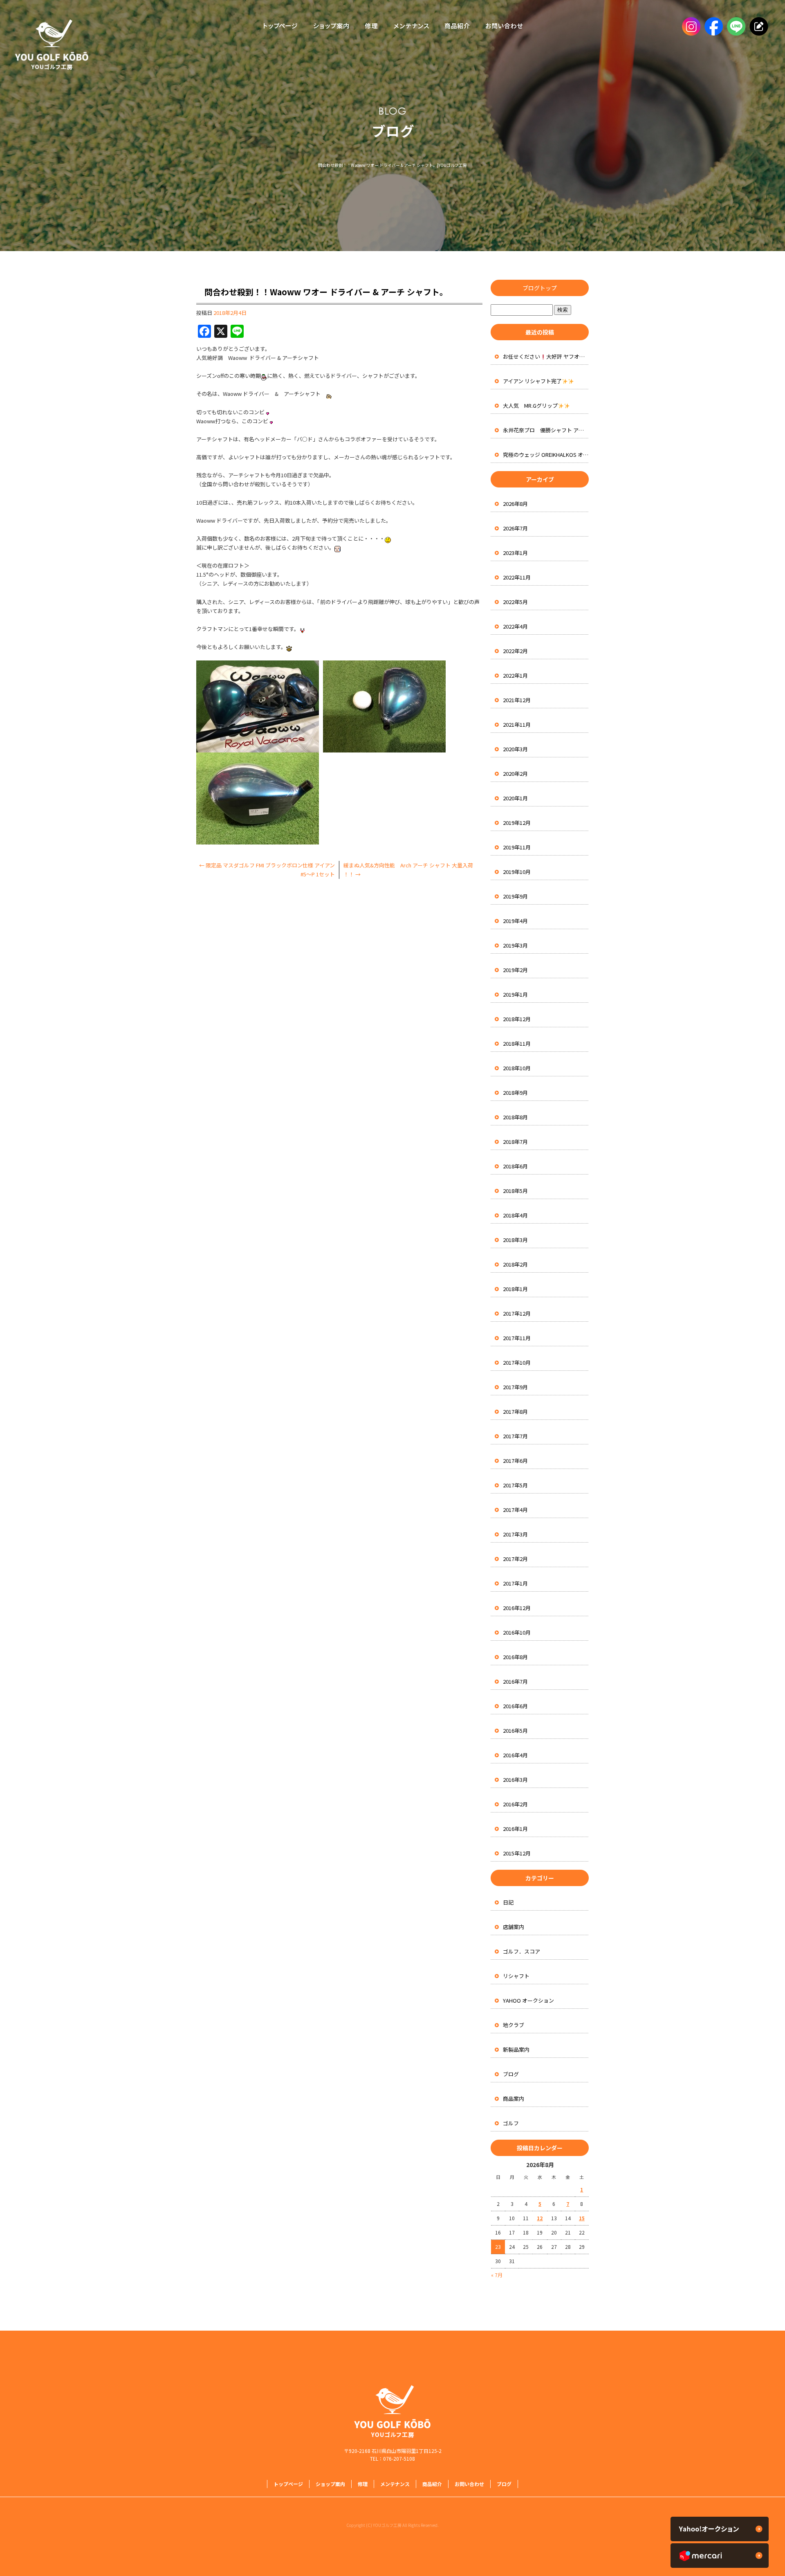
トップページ (278, 27)
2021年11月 (517, 724)
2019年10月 (517, 872)
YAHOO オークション (528, 2000)
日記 (508, 1902)
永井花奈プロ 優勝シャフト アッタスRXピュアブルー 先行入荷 (546, 430)
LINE (735, 27)
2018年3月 (515, 1240)
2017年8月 (515, 1412)
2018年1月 (515, 1289)
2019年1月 (515, 994)
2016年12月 (517, 1608)
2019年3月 (515, 945)
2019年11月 (517, 847)
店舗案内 (514, 1927)
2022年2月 (515, 651)
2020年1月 (515, 798)
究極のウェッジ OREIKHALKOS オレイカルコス (546, 455)
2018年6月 (515, 1166)
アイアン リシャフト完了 (532, 381)
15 (582, 2218)
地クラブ (514, 2025)
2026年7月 (515, 528)
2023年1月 (515, 553)
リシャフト (516, 1976)
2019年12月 (517, 823)
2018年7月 (515, 1142)
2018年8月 (515, 1117)
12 (540, 2218)
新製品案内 (516, 2049)
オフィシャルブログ (757, 27)
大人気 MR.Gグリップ (530, 405)
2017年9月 (515, 1387)
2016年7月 (515, 1681)
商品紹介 (456, 27)
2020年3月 (515, 749)
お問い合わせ (506, 27)
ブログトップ (540, 288)
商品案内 (514, 2099)
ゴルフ (511, 2123)
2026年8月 (515, 504)
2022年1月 (515, 675)
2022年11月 (517, 577)
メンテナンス (411, 27)
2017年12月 (517, 1313)
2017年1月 (515, 1583)
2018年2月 (515, 1264)
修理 (371, 27)
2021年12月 (517, 700)
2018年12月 (517, 1019)
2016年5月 (515, 1730)
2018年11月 (517, 1043)
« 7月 (497, 2275)
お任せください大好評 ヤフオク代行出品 (546, 356)
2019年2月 (515, 970)
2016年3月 (515, 1780)
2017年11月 (517, 1338)
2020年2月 (515, 774)
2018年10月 (517, 1068)
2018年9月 (515, 1093)
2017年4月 (515, 1510)
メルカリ (720, 2556)
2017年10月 (517, 1362)
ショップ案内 (331, 27)
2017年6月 (515, 1461)
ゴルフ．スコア (521, 1951)
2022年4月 (515, 626)
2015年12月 (517, 1853)
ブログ (511, 2074)
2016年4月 (515, 1755)
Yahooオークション (720, 2529)
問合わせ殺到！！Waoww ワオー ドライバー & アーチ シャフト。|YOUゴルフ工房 (392, 165)
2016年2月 (515, 1804)
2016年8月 (515, 1657)
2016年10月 (517, 1632)
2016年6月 (515, 1706)
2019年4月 (515, 921)
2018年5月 (515, 1191)
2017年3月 (515, 1534)
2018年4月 (515, 1215)
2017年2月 (515, 1559)
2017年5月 (515, 1485)
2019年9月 (515, 896)
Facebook (712, 27)
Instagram (690, 27)
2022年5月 (515, 602)
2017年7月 (515, 1436)
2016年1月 (515, 1829)
